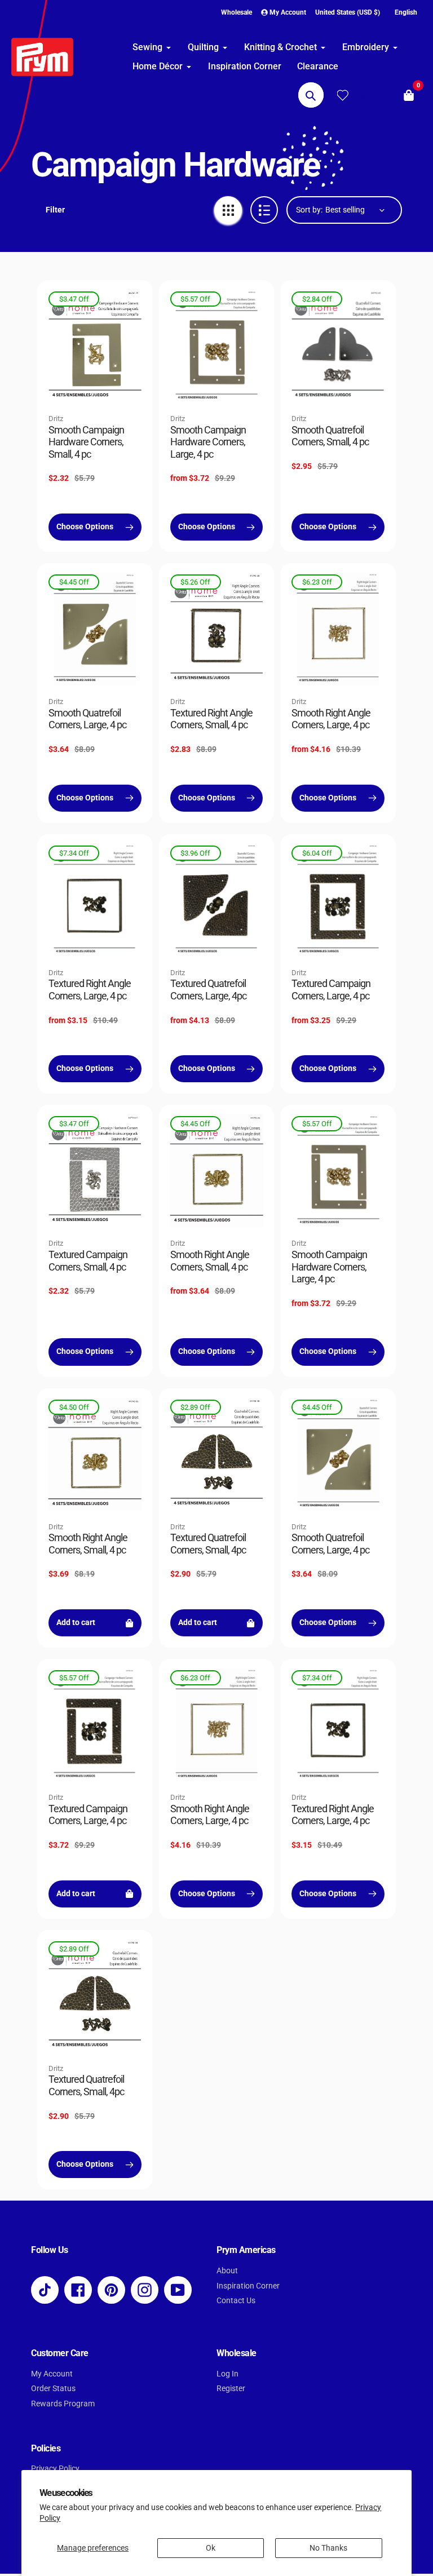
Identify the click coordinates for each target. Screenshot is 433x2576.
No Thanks (328, 2548)
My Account (52, 2374)
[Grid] (228, 210)
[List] (264, 210)
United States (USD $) (348, 12)
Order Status (53, 2389)
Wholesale (237, 12)
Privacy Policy (55, 2469)
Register (231, 2389)
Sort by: (309, 210)
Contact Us (236, 2301)
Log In (227, 2374)
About (227, 2271)
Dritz (56, 419)
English (406, 12)
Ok (211, 2548)
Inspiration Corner (248, 2286)
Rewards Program (63, 2404)
